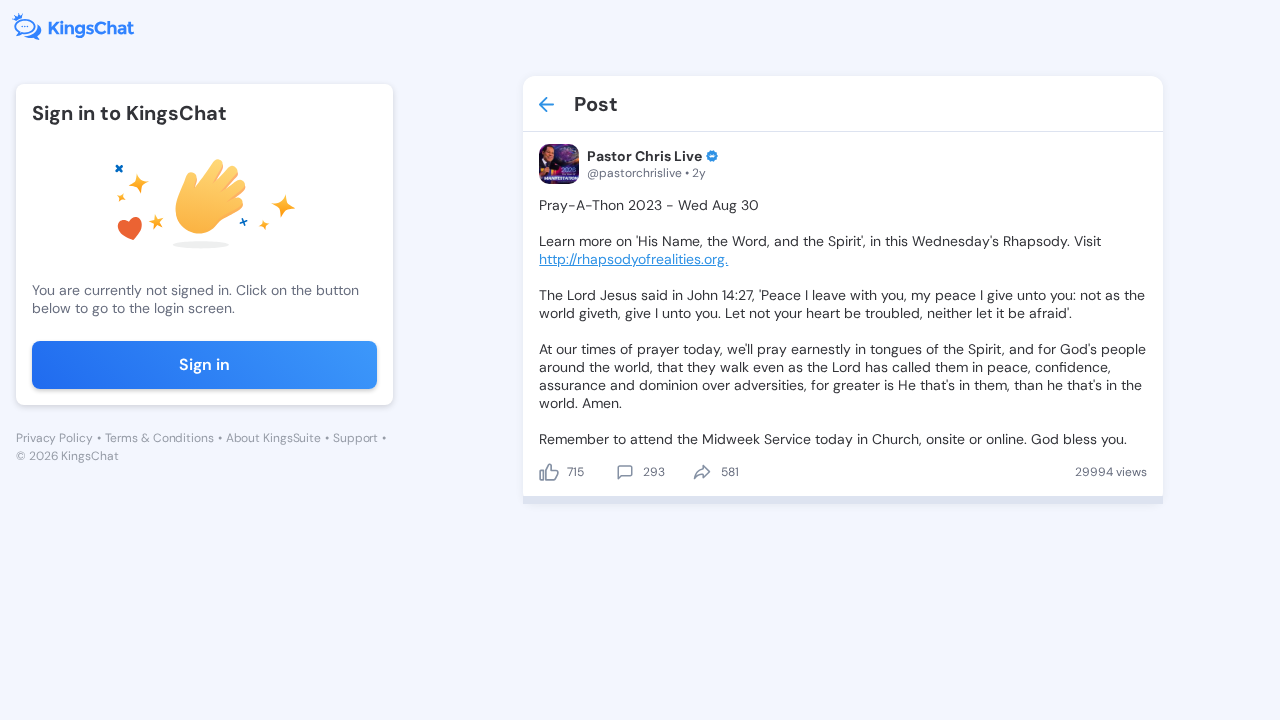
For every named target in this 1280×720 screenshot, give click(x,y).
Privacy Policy (54, 438)
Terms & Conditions (159, 438)
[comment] (625, 472)
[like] (549, 472)
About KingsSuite (273, 438)
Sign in (204, 364)
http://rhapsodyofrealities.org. (633, 259)
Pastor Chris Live (644, 156)
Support (355, 438)
